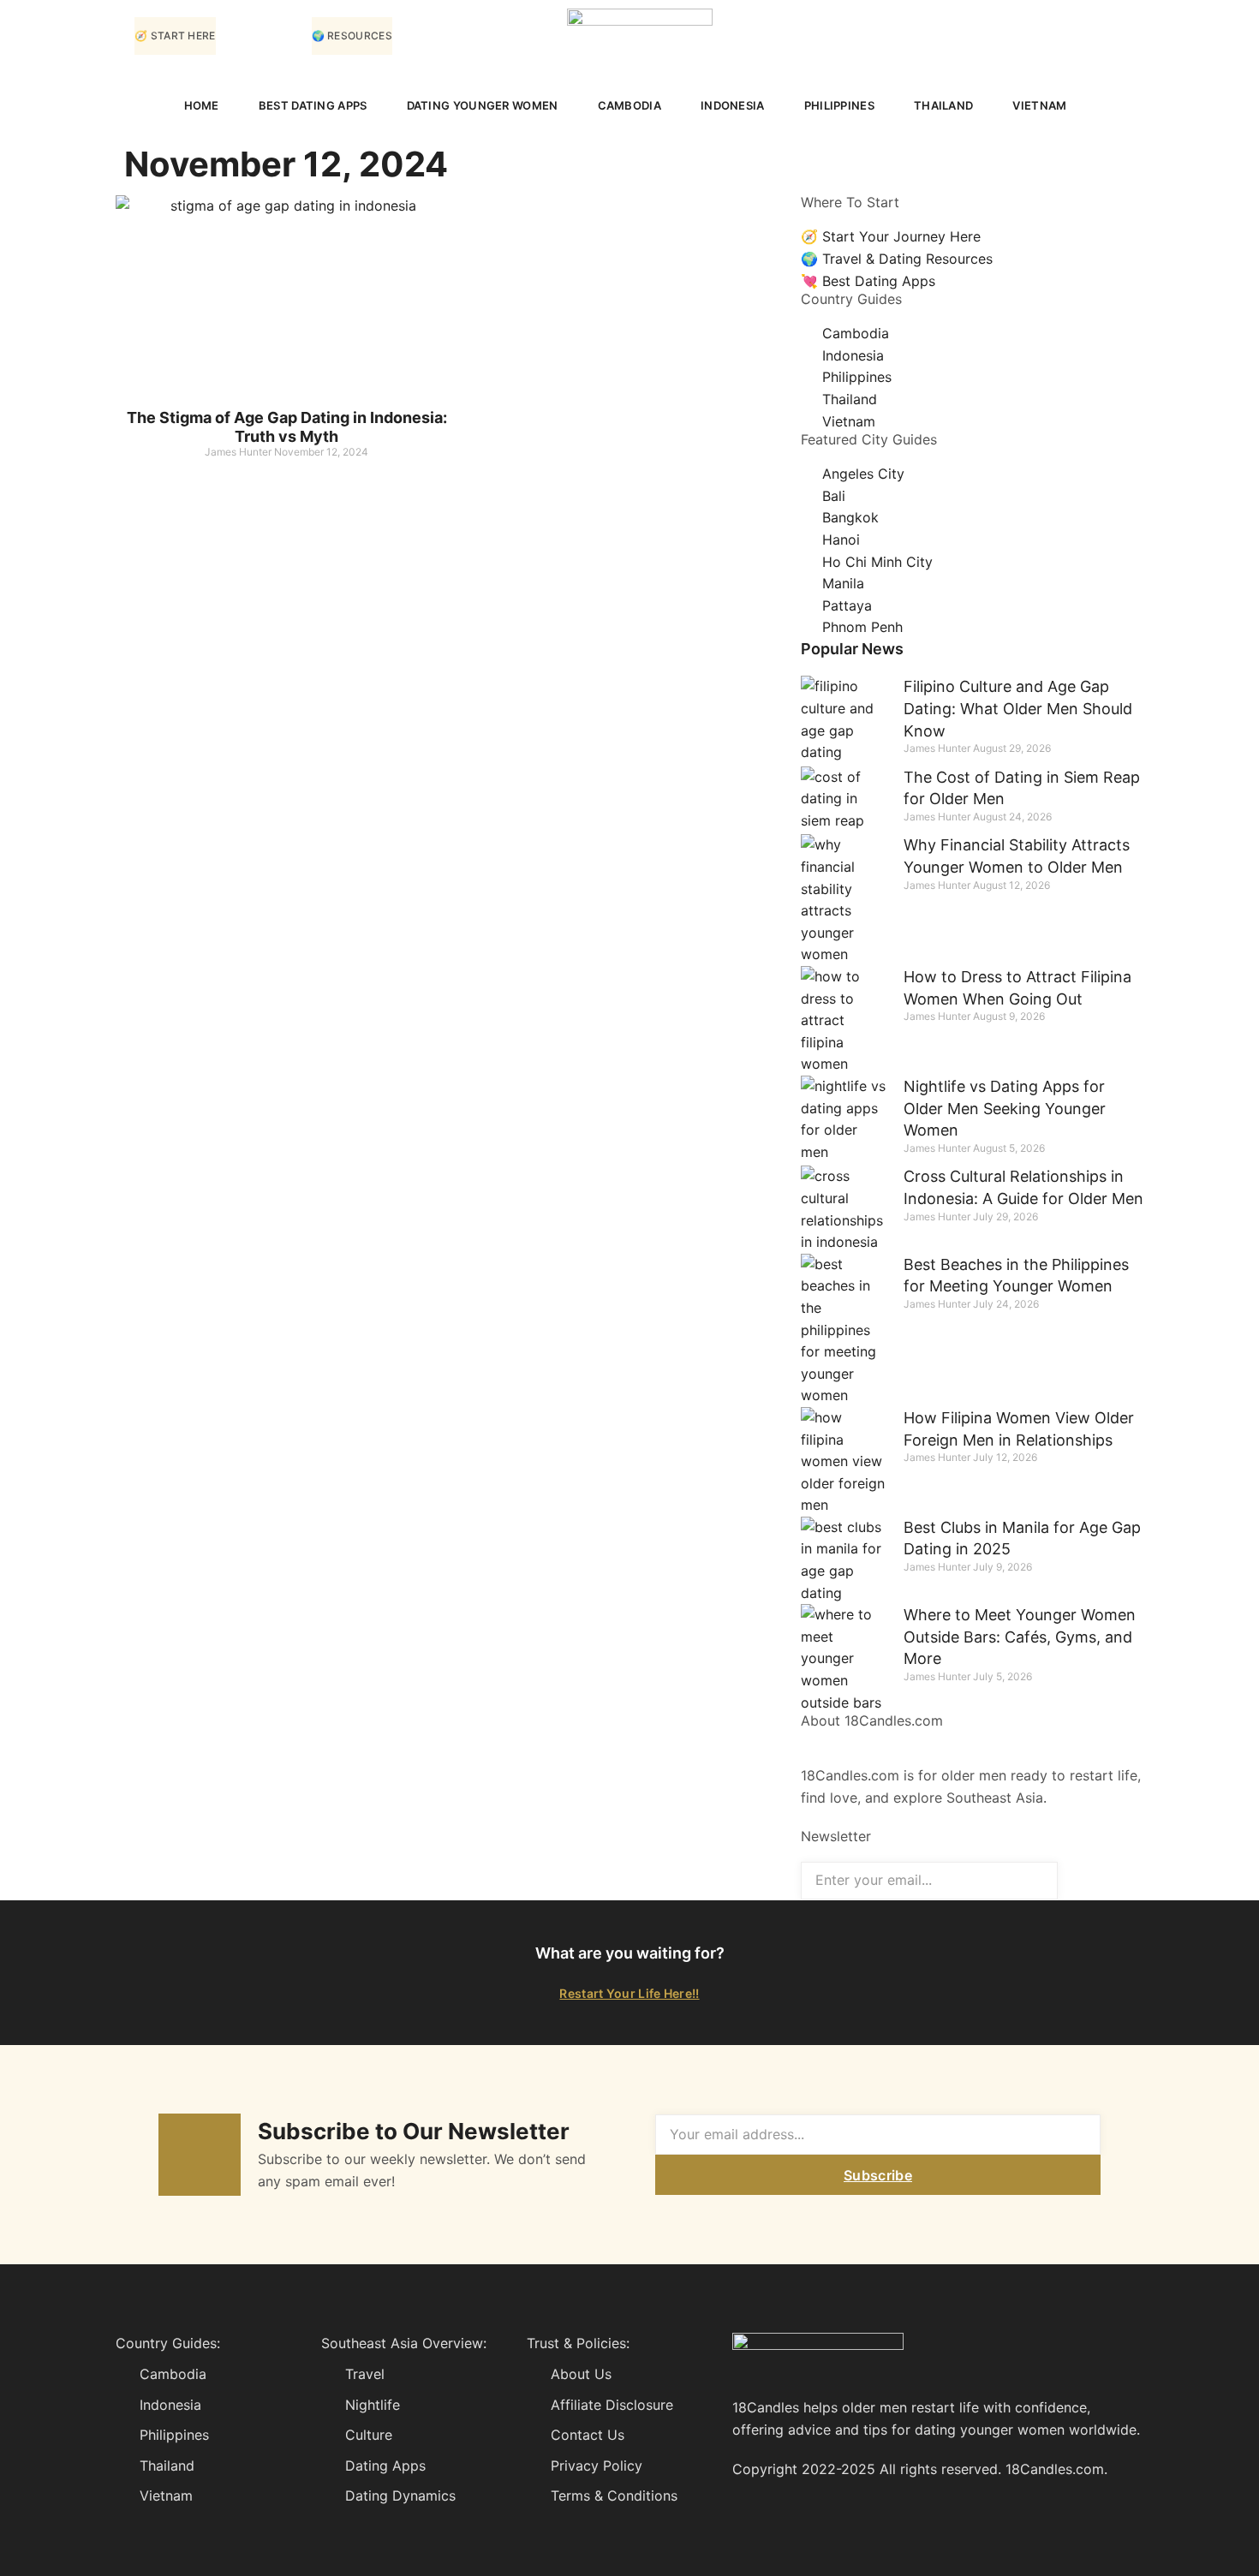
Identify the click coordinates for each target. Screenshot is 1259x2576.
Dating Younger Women (483, 105)
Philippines (839, 105)
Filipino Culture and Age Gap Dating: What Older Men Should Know (1018, 708)
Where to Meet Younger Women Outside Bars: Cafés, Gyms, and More (1020, 1637)
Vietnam (1039, 105)
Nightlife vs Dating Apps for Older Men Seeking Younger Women (1005, 1108)
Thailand (943, 105)
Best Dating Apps (313, 105)
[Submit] (1101, 1880)
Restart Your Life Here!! (629, 1993)
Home (202, 105)
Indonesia (733, 105)
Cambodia (629, 105)
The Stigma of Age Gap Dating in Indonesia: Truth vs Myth (287, 427)
